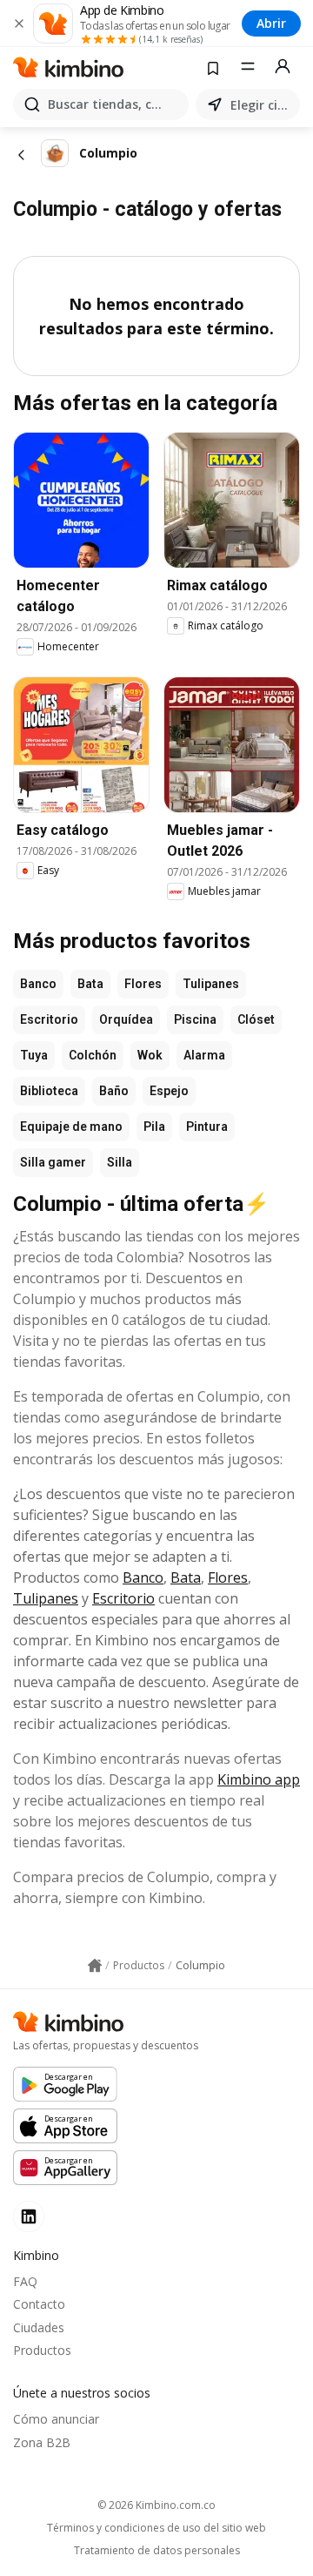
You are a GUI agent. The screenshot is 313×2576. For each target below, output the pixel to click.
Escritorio (49, 1019)
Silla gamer (53, 1162)
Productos (42, 2350)
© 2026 (156, 2505)
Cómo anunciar (56, 2419)
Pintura (207, 1127)
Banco (38, 984)
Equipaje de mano (71, 1127)
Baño (114, 1091)
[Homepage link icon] (95, 1966)
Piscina (195, 1019)
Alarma (204, 1055)
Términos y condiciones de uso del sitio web (156, 2528)
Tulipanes (211, 984)
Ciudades (39, 2327)
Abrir (271, 23)
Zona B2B (42, 2442)
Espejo (169, 1091)
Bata (90, 984)
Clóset (256, 1019)
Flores (143, 984)
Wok (150, 1055)
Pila (154, 1127)
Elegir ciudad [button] (262, 105)
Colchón (93, 1055)
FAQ (25, 2281)
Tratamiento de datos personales (157, 2551)
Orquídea (126, 1019)
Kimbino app (259, 1779)
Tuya (34, 1055)
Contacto (39, 2304)
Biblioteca (49, 1091)
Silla (120, 1162)
